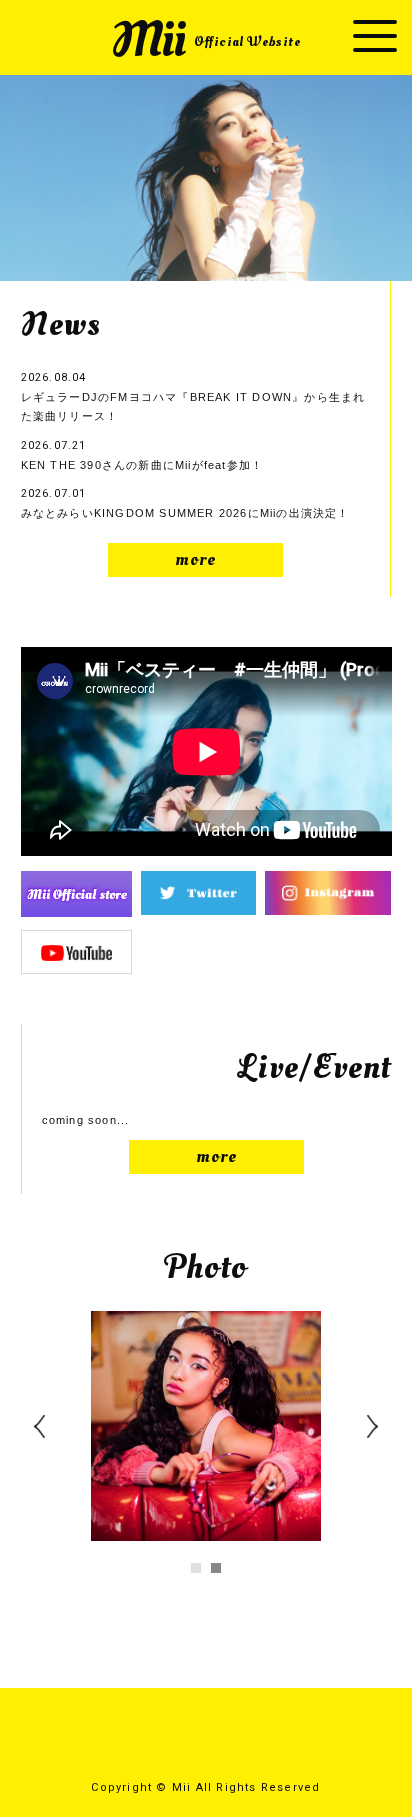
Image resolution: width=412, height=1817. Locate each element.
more (196, 559)
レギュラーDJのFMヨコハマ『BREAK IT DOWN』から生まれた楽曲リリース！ (193, 396)
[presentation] (51, 1444)
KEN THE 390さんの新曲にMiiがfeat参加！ (142, 455)
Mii (206, 40)
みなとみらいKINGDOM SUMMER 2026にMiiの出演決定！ (185, 503)
